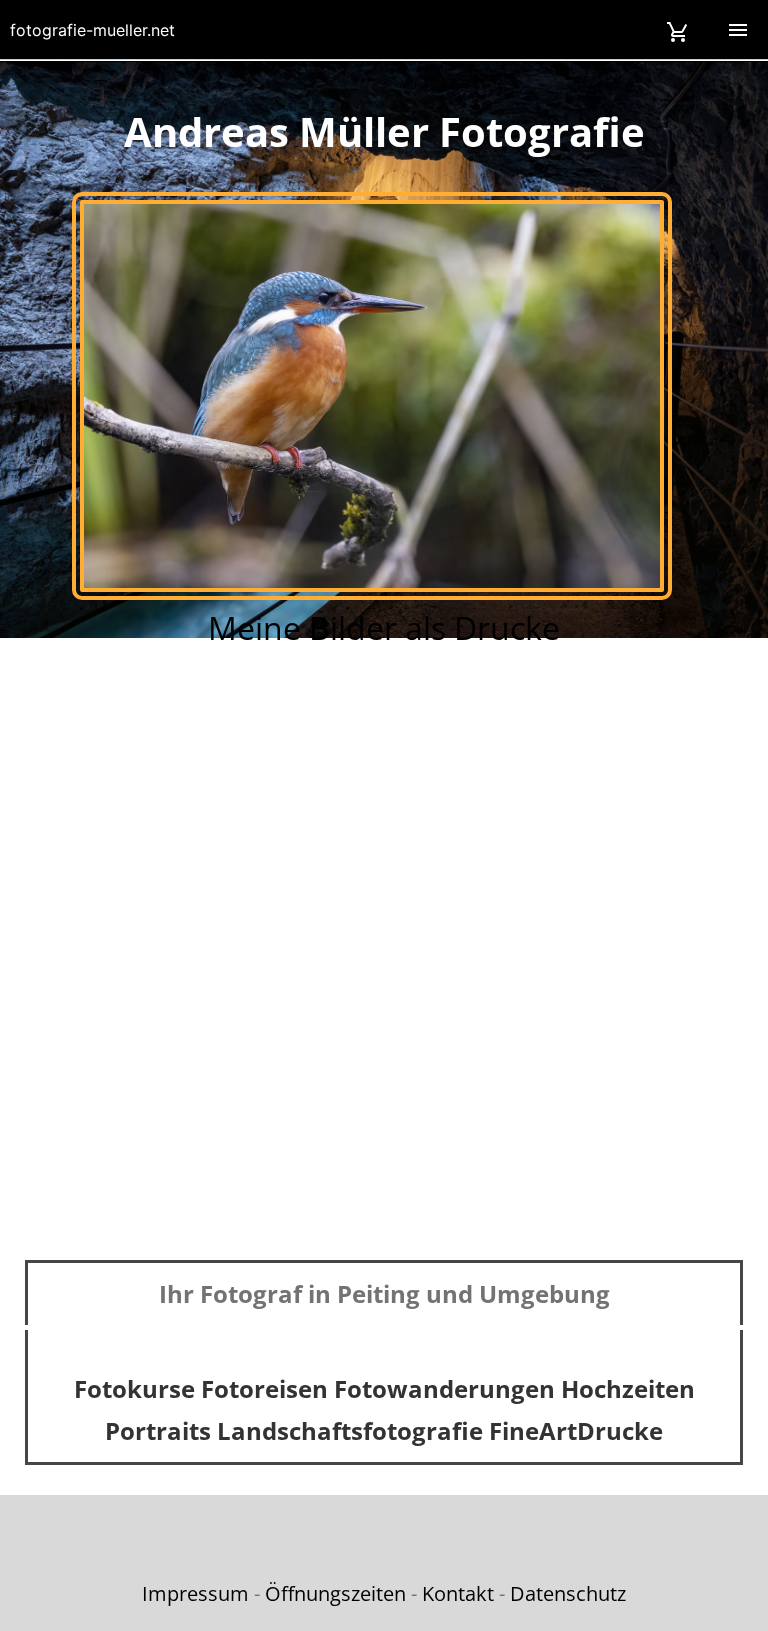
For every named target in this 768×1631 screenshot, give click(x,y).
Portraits (158, 1430)
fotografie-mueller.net (92, 30)
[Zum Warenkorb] (678, 29)
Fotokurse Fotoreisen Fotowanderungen (314, 1388)
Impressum (195, 1593)
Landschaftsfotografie (350, 1430)
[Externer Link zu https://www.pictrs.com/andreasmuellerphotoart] (372, 594)
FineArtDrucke (576, 1430)
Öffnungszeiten (335, 1593)
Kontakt (458, 1593)
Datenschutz (568, 1593)
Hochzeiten (628, 1388)
